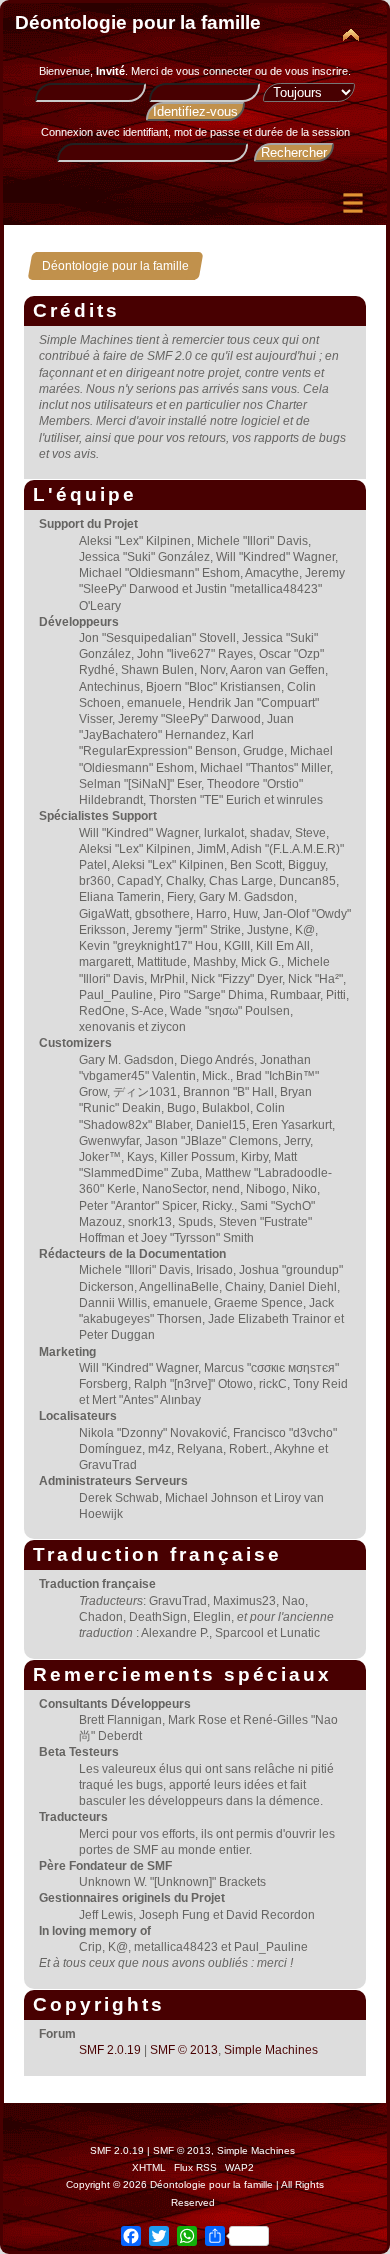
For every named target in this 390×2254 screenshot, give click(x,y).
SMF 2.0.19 (110, 2050)
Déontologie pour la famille (138, 22)
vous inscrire (316, 71)
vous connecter (214, 71)
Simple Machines (271, 2050)
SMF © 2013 (184, 2050)
